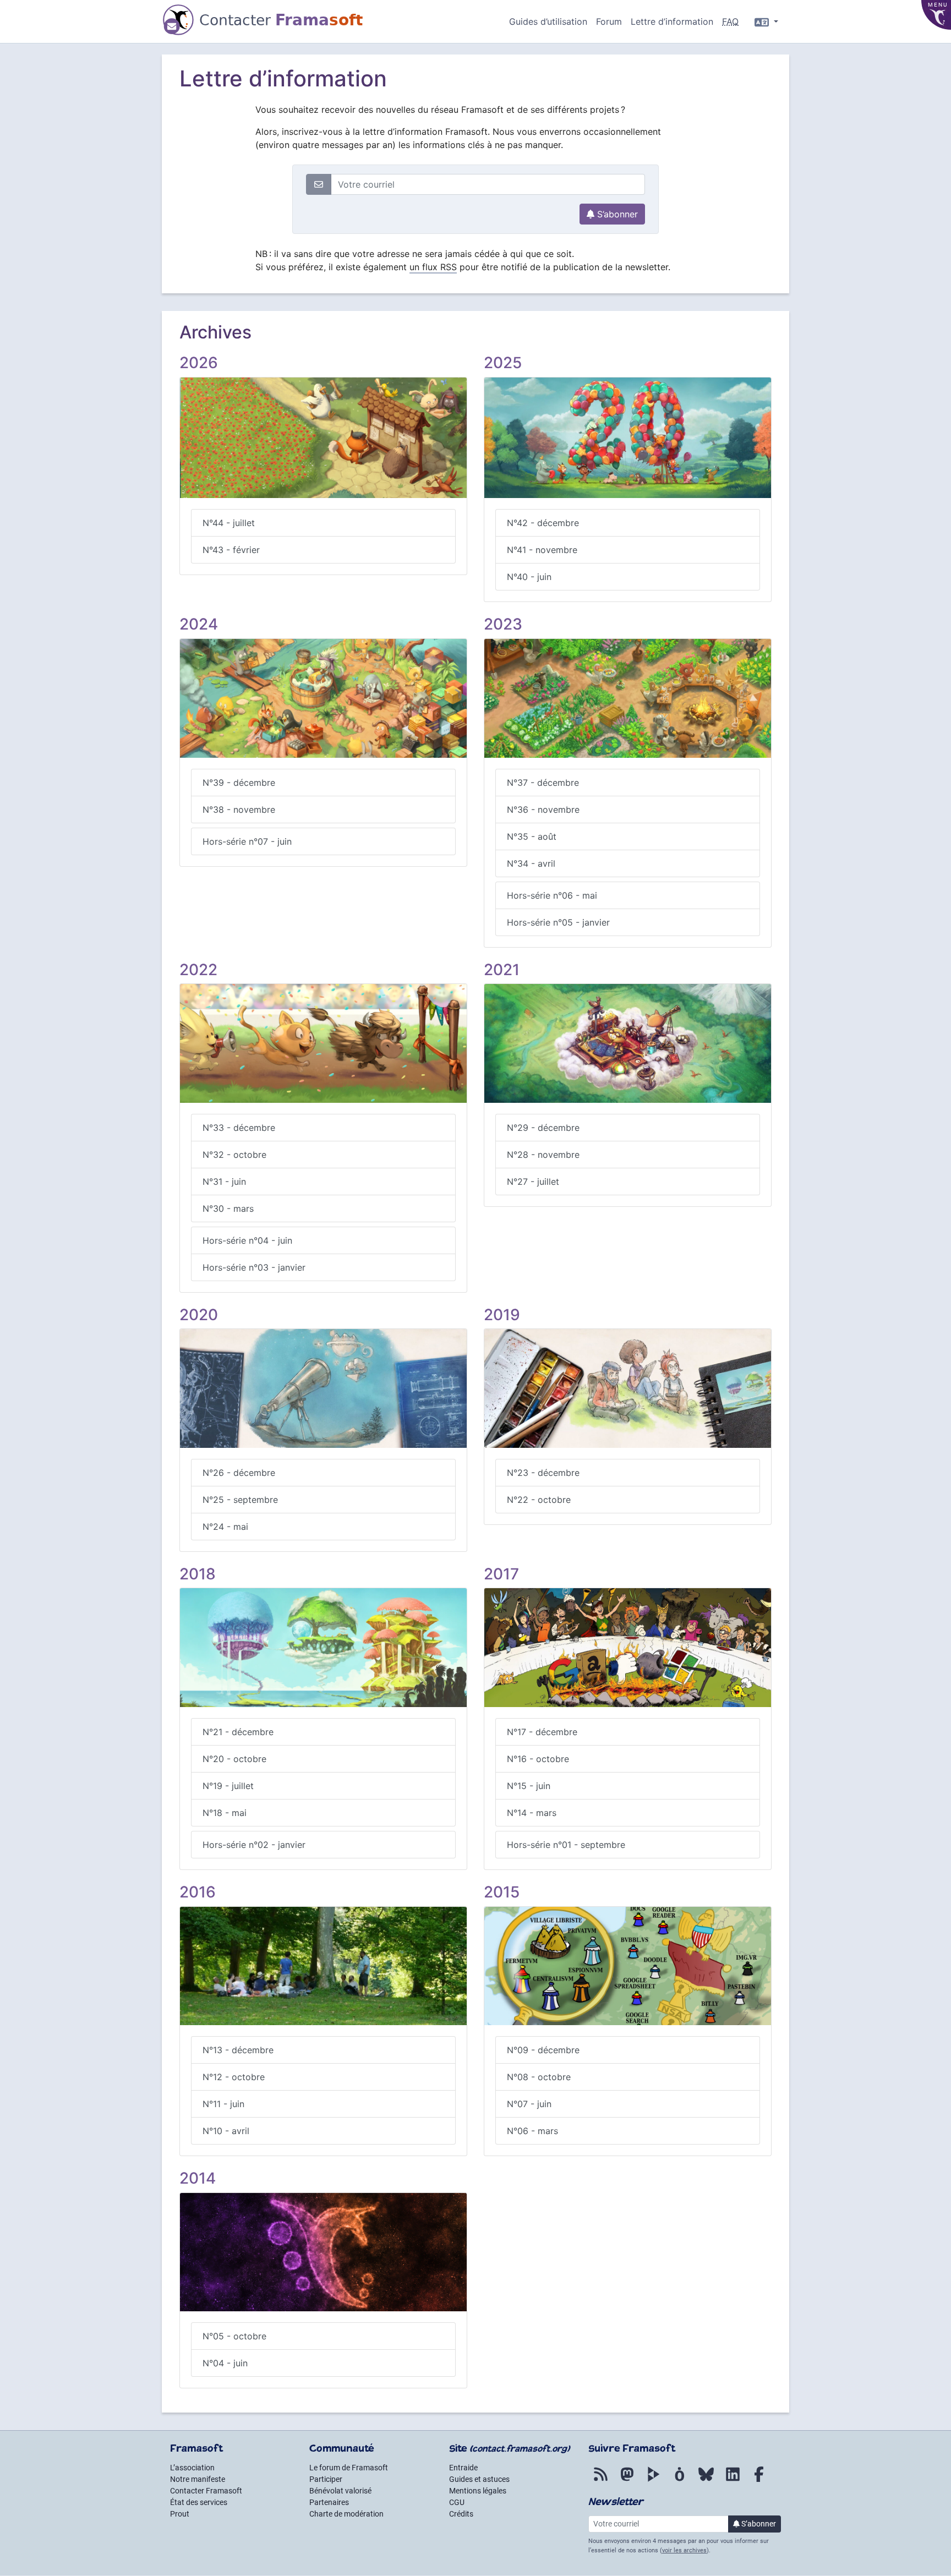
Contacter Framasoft (206, 2491)
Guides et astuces (479, 2479)
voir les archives (684, 2550)
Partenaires (329, 2502)
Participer (326, 2479)
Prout (180, 2514)
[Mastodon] (627, 2480)
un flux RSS (433, 267)
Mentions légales (478, 2491)
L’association (192, 2468)
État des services (199, 2502)
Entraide (463, 2468)
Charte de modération (346, 2514)
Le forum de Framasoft (349, 2468)
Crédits (461, 2514)
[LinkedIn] (733, 2480)
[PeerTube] (653, 2480)
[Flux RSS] (600, 2480)
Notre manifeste (198, 2479)
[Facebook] (759, 2480)
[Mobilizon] (680, 2480)
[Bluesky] (706, 2480)
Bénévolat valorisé (340, 2491)
